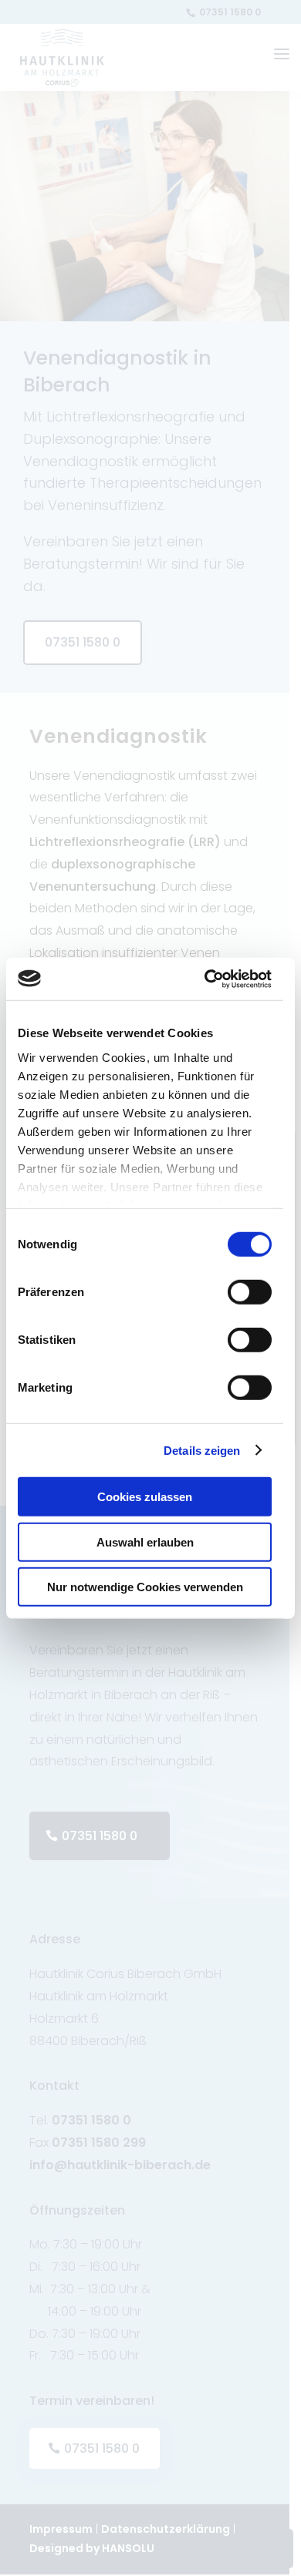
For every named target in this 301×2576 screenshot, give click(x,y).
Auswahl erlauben (145, 1542)
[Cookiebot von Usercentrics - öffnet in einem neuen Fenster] (206, 979)
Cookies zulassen (145, 1497)
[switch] (250, 1292)
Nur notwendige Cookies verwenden (145, 1587)
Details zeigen (202, 1450)
